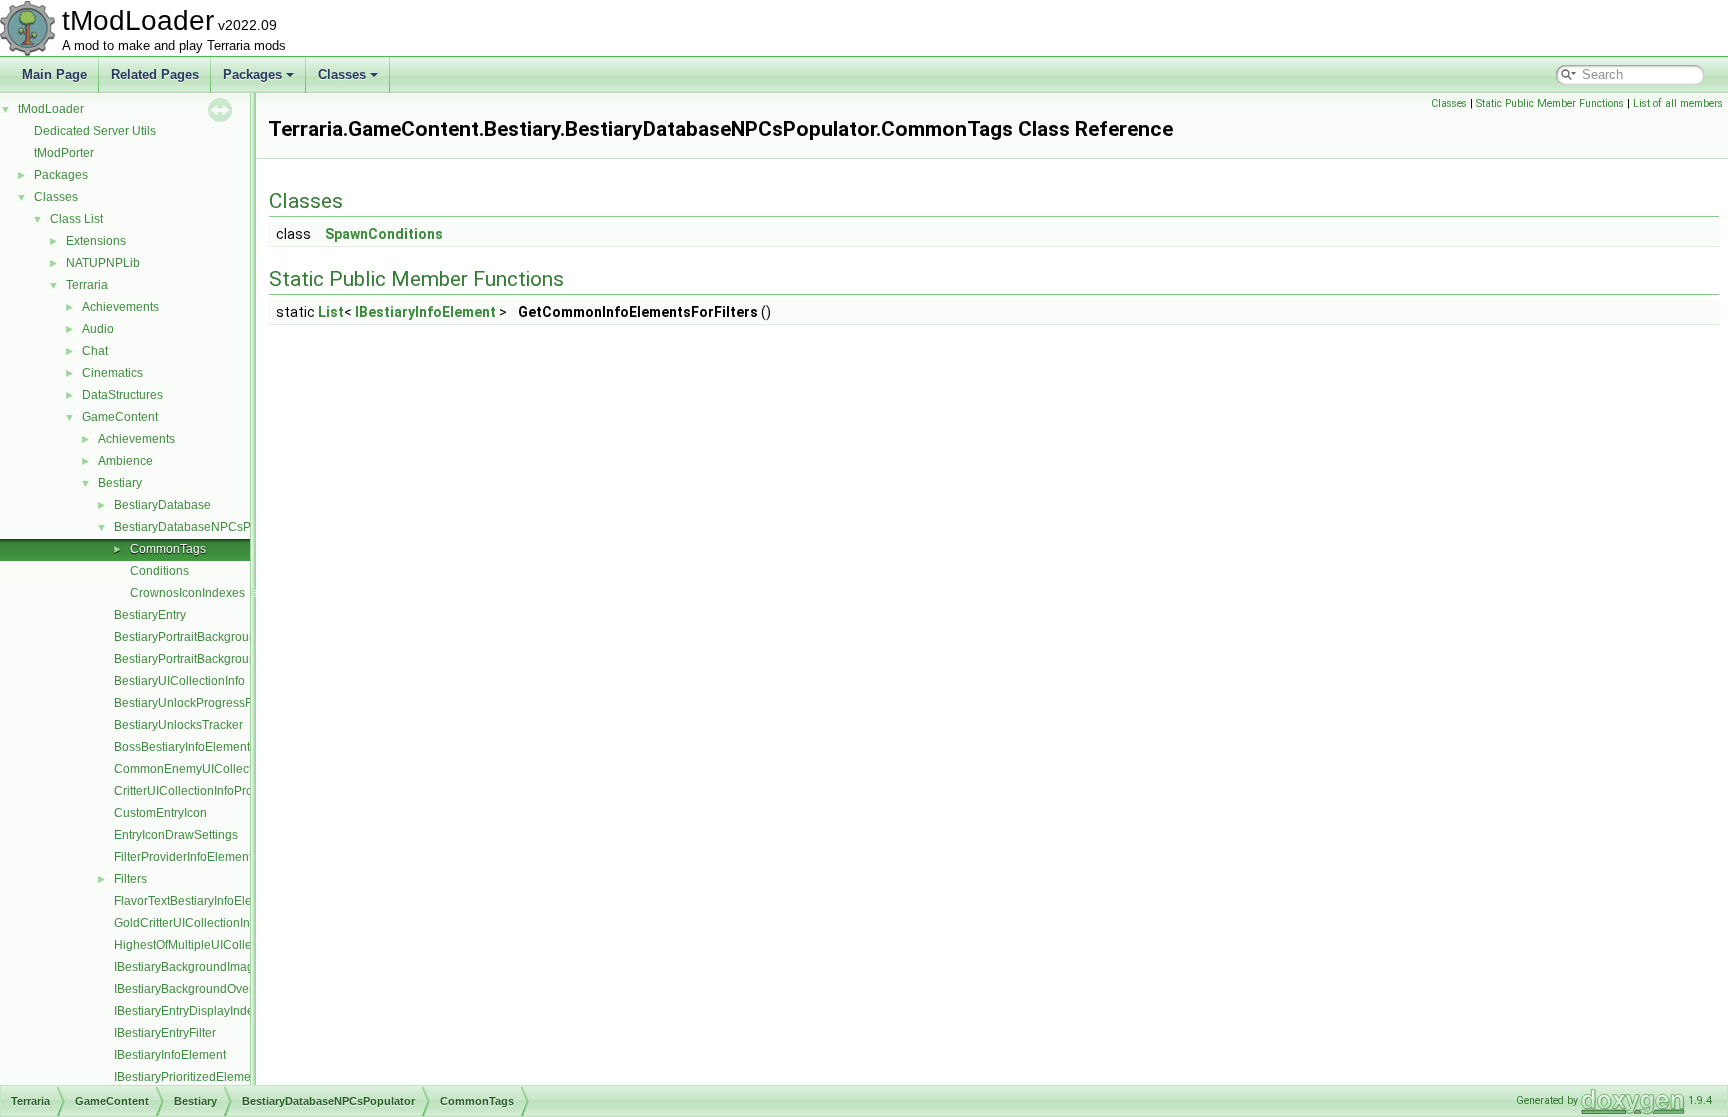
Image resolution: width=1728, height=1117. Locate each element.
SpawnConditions (384, 234)
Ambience (125, 461)
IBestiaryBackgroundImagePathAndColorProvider (249, 967)
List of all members (1678, 103)
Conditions (159, 571)
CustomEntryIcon (160, 813)
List (331, 312)
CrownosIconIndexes (187, 593)
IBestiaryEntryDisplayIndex (187, 1011)
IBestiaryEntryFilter (165, 1033)
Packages (252, 74)
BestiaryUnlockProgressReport (198, 703)
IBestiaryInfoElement (170, 1055)
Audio (98, 329)
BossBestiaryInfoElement (182, 747)
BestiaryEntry (150, 615)
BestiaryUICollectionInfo (179, 681)
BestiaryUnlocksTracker (178, 725)
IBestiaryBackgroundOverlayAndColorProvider (240, 989)
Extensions (96, 241)
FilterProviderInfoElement (183, 857)
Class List (76, 219)
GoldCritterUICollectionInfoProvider (210, 923)
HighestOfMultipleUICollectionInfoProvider (229, 945)
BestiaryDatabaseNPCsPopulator (205, 527)
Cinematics (112, 373)
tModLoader (51, 109)
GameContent (120, 417)
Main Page (54, 74)
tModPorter (64, 153)
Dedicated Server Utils (95, 131)
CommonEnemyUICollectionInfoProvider (224, 769)
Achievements (120, 307)
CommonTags (168, 549)
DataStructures (122, 395)
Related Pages (155, 74)
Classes (342, 74)
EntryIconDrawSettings (176, 835)
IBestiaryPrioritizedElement (187, 1077)
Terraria (87, 285)
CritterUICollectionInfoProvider (197, 791)
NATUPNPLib (103, 263)
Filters (130, 879)
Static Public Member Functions (1550, 103)
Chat (95, 351)
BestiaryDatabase (162, 505)
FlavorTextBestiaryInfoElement (196, 901)
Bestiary (120, 483)
